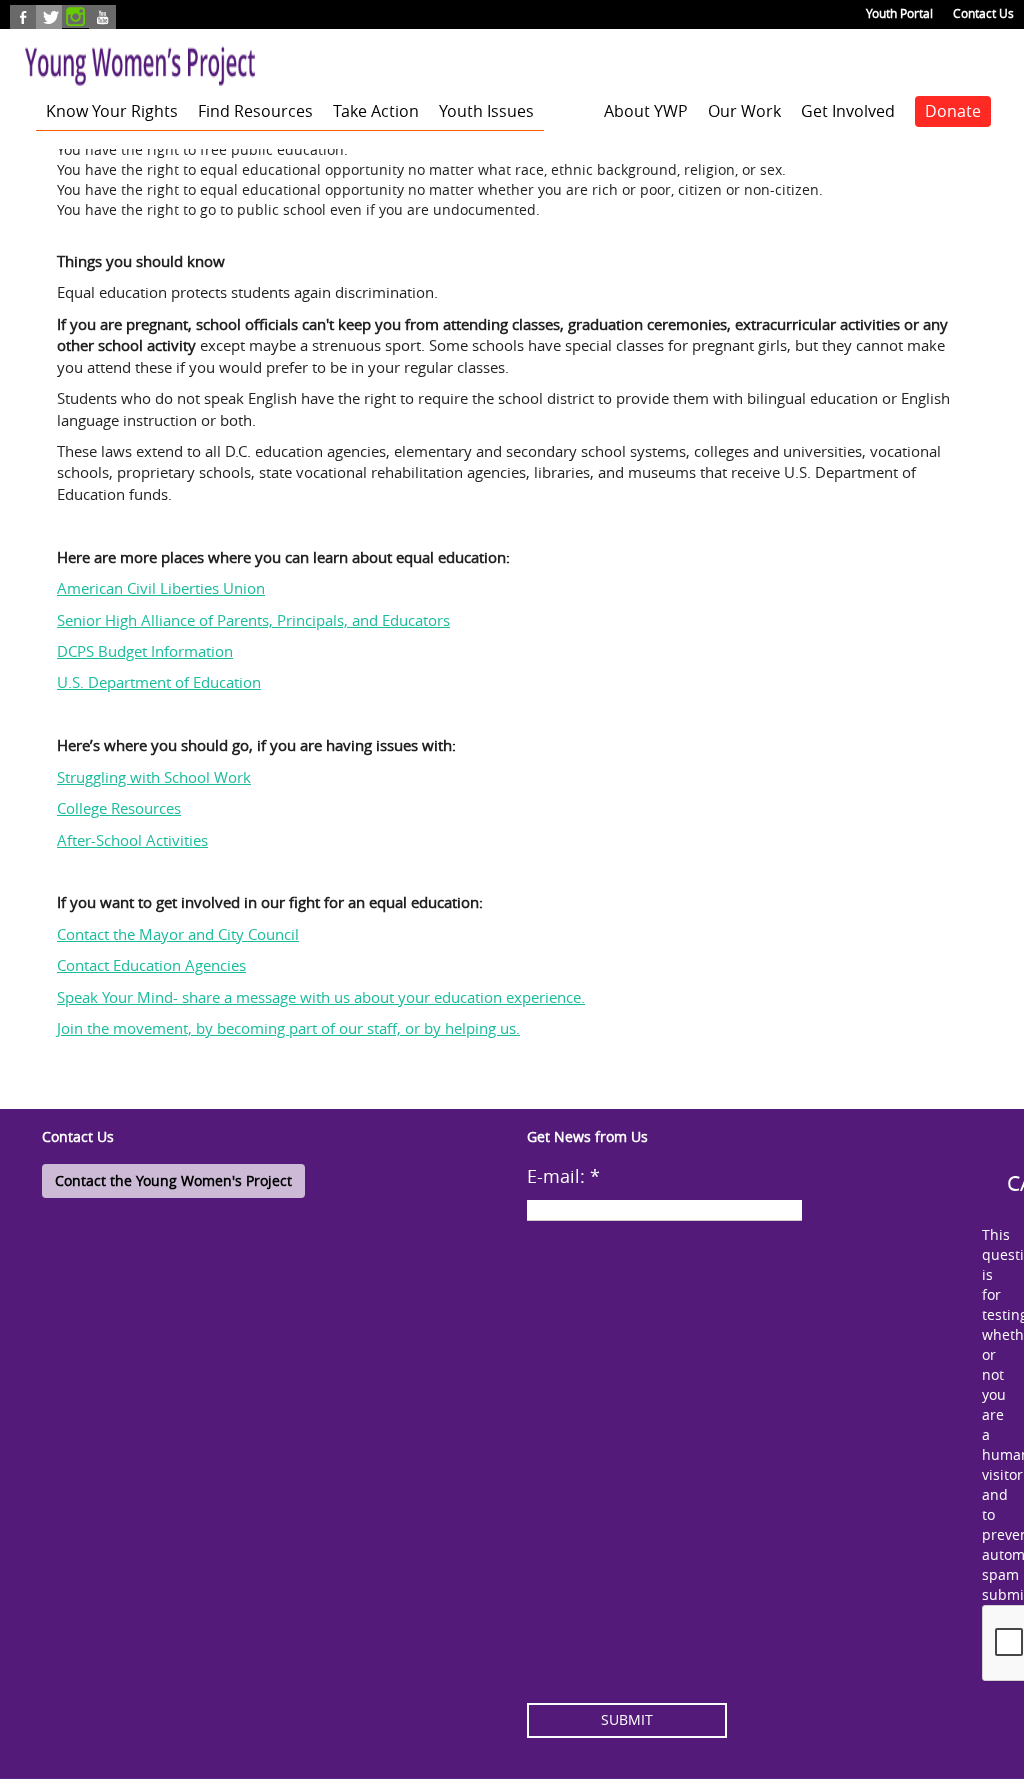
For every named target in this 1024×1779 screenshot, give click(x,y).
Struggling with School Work (154, 777)
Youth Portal (899, 13)
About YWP (646, 111)
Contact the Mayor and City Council (178, 934)
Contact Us (983, 13)
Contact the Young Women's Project (173, 1180)
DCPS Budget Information (145, 651)
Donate (953, 111)
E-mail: (563, 1176)
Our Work (744, 111)
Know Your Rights (112, 111)
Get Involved (848, 111)
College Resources (119, 808)
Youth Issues (486, 111)
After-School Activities (132, 840)
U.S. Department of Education (159, 682)
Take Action (376, 111)
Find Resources (255, 111)
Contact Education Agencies (151, 965)
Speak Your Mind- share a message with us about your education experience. (321, 997)
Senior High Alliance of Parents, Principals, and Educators (253, 620)
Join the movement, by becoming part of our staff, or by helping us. (288, 1028)
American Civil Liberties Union (161, 588)
